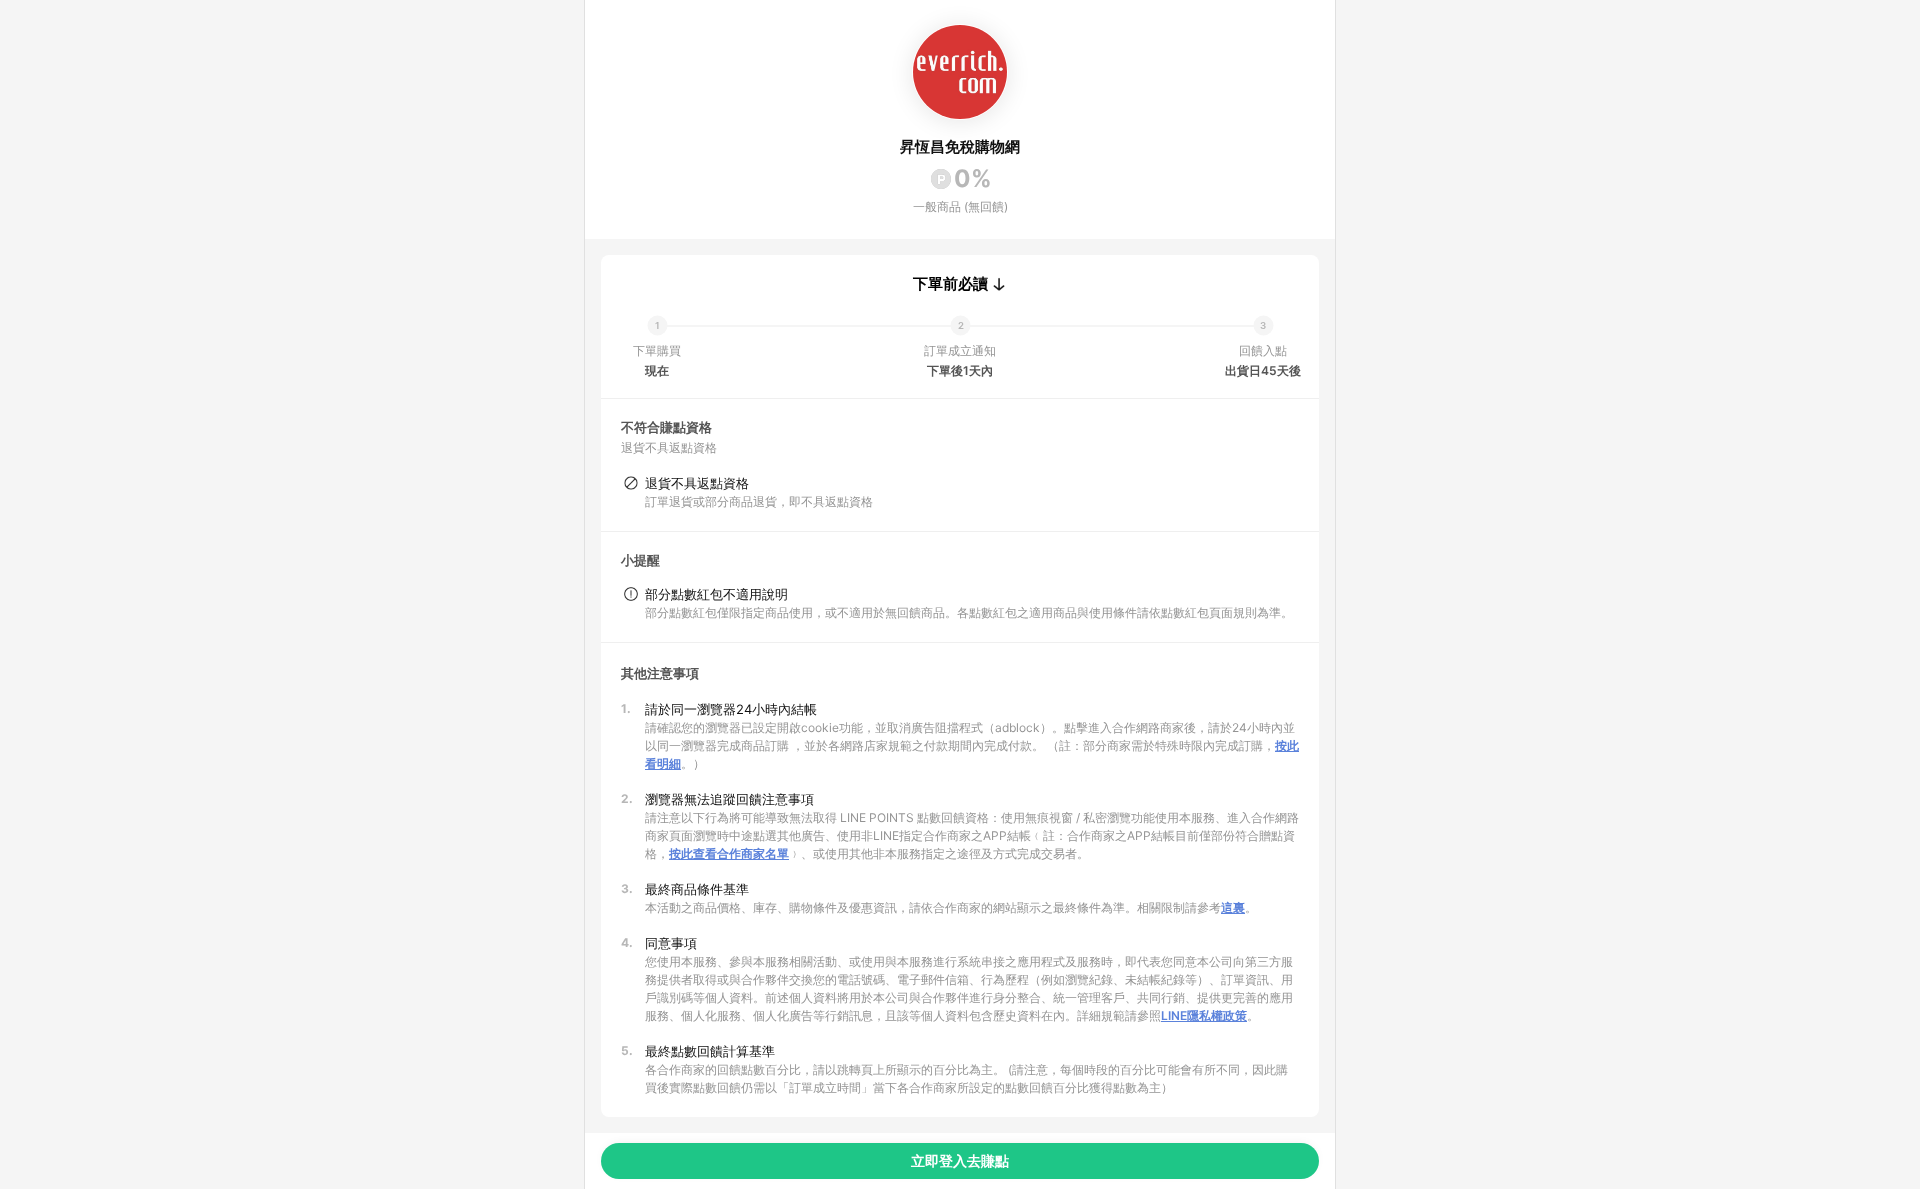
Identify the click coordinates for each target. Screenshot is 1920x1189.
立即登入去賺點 (960, 1160)
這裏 (1233, 907)
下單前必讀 (950, 284)
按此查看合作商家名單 (729, 853)
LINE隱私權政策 (1204, 1015)
